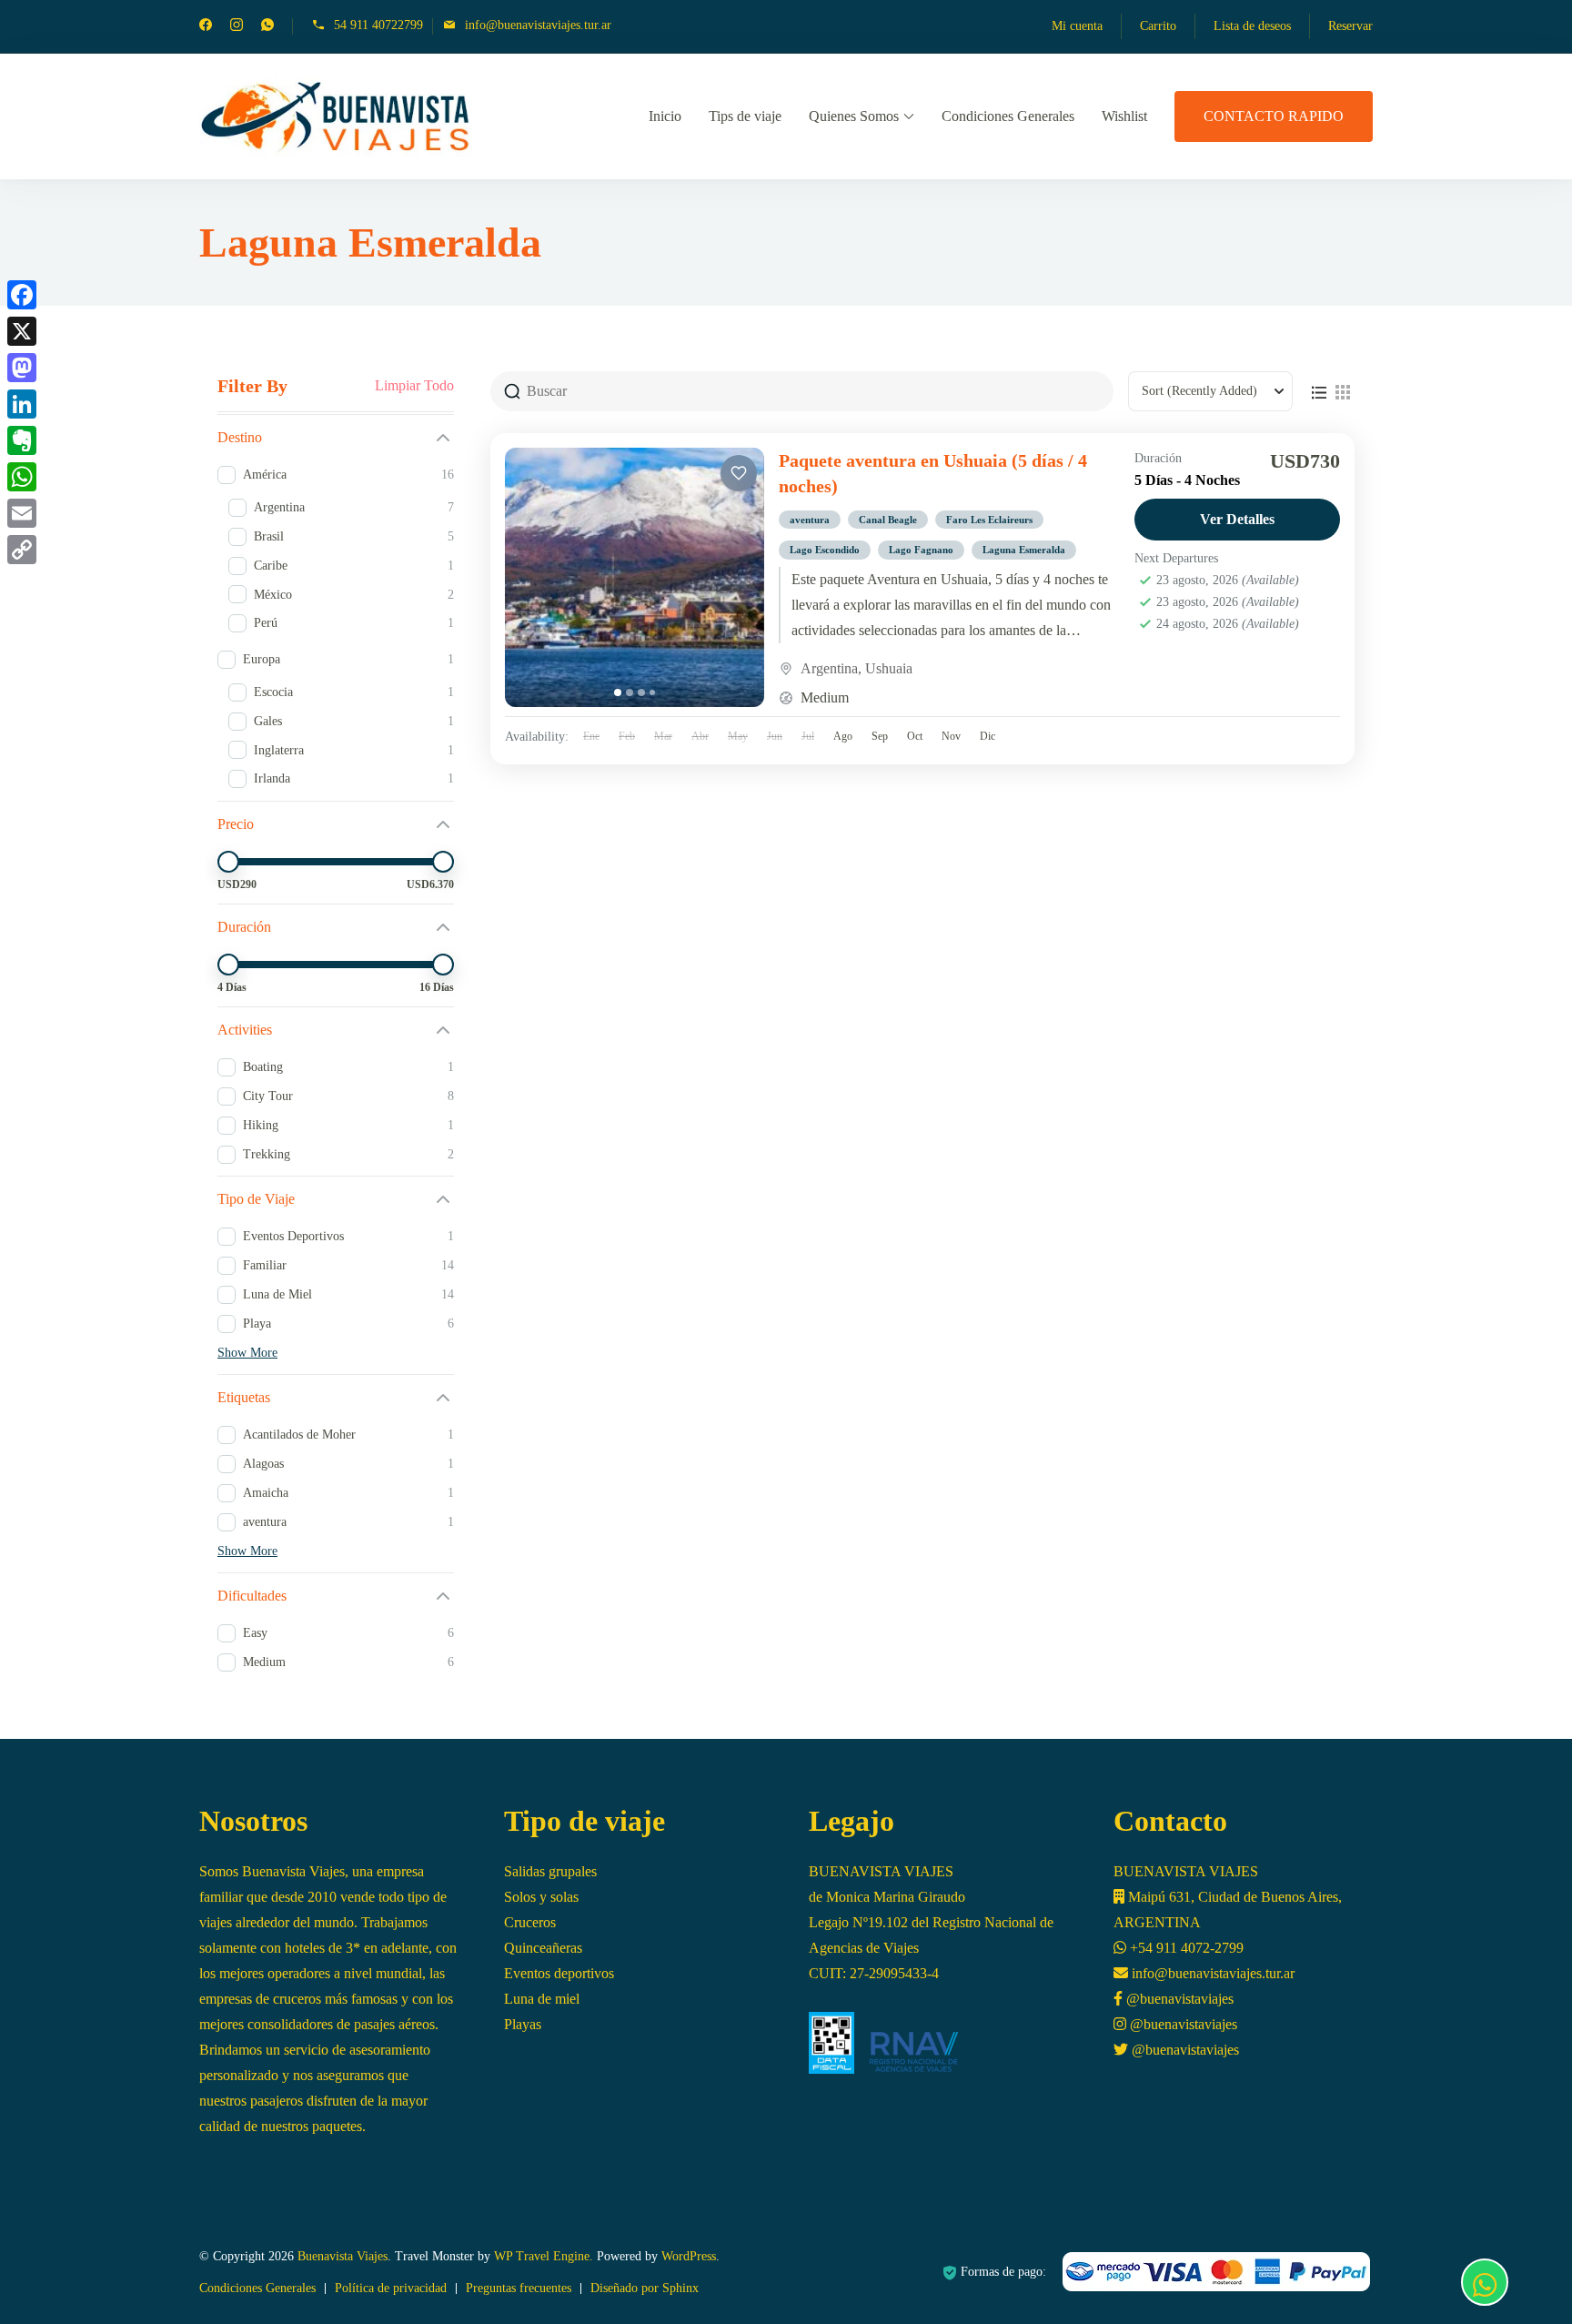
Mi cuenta (1077, 26)
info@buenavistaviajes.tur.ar (538, 25)
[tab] (618, 692)
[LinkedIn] (22, 404)
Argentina (829, 668)
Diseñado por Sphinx (645, 2288)
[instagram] (237, 27)
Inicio (665, 116)
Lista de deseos (1252, 26)
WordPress (689, 2256)
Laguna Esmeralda (1024, 550)
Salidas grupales (550, 1871)
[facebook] (206, 27)
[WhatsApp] (22, 477)
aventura (810, 520)
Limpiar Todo (414, 386)
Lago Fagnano (921, 550)
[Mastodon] (22, 368)
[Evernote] (22, 440)
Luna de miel (542, 1999)
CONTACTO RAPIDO (1274, 116)
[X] (22, 331)
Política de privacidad (391, 2288)
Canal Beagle (888, 520)
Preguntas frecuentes (519, 2288)
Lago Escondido (825, 550)
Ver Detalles (1237, 519)
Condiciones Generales (1008, 116)
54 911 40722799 (378, 25)
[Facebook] (22, 295)
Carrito (1158, 26)
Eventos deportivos (559, 1973)
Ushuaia (889, 668)
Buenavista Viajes (343, 2256)
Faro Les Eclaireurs (989, 520)
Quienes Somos (854, 116)
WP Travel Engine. (544, 2256)
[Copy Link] (22, 550)
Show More (247, 1353)
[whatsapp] (267, 27)
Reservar (1350, 26)
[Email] (22, 513)
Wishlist (1124, 116)
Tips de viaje (745, 116)
